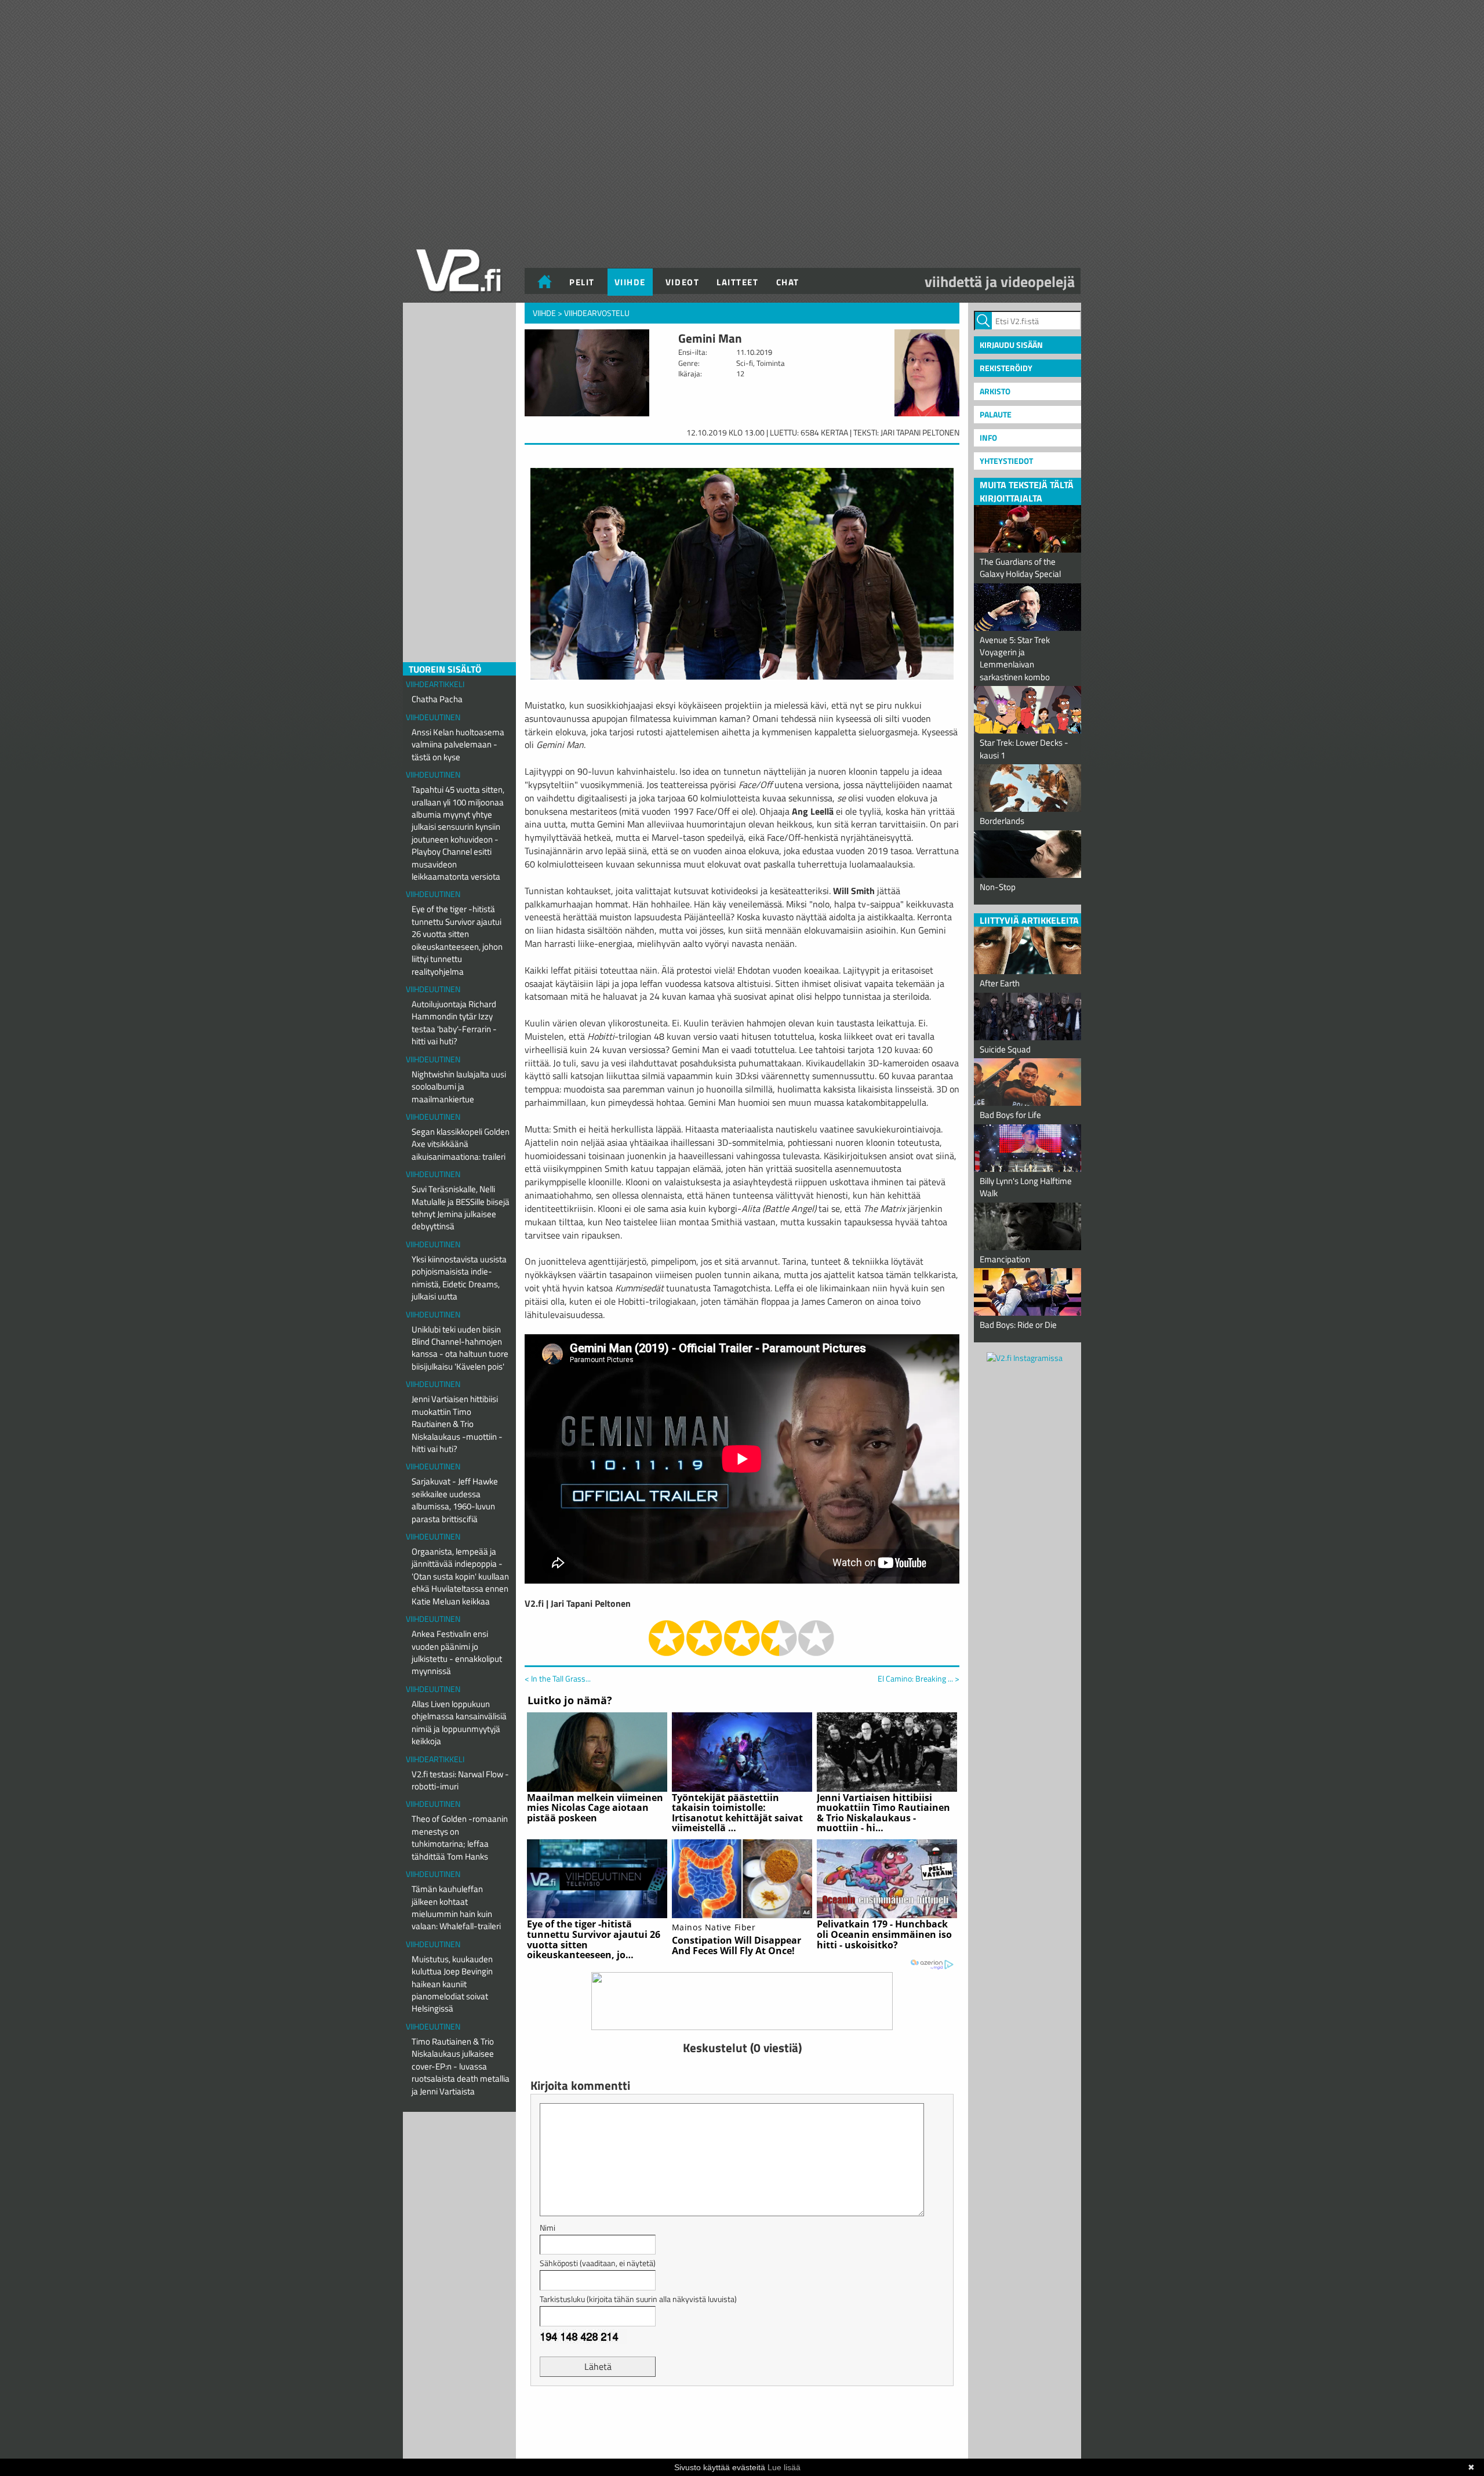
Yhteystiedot (1006, 461)
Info (988, 438)
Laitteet (737, 282)
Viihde (630, 282)
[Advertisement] (742, 2424)
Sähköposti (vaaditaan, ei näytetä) (598, 2263)
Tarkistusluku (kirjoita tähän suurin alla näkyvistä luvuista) (638, 2299)
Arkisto (995, 391)
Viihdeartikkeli (435, 684)
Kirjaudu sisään (1011, 345)
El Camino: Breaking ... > (919, 1679)
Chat (788, 282)
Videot (682, 282)
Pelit (582, 282)
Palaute (996, 414)
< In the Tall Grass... (558, 1678)
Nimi (548, 2228)
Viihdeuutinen (433, 717)
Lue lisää (784, 2467)
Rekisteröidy (1006, 368)
